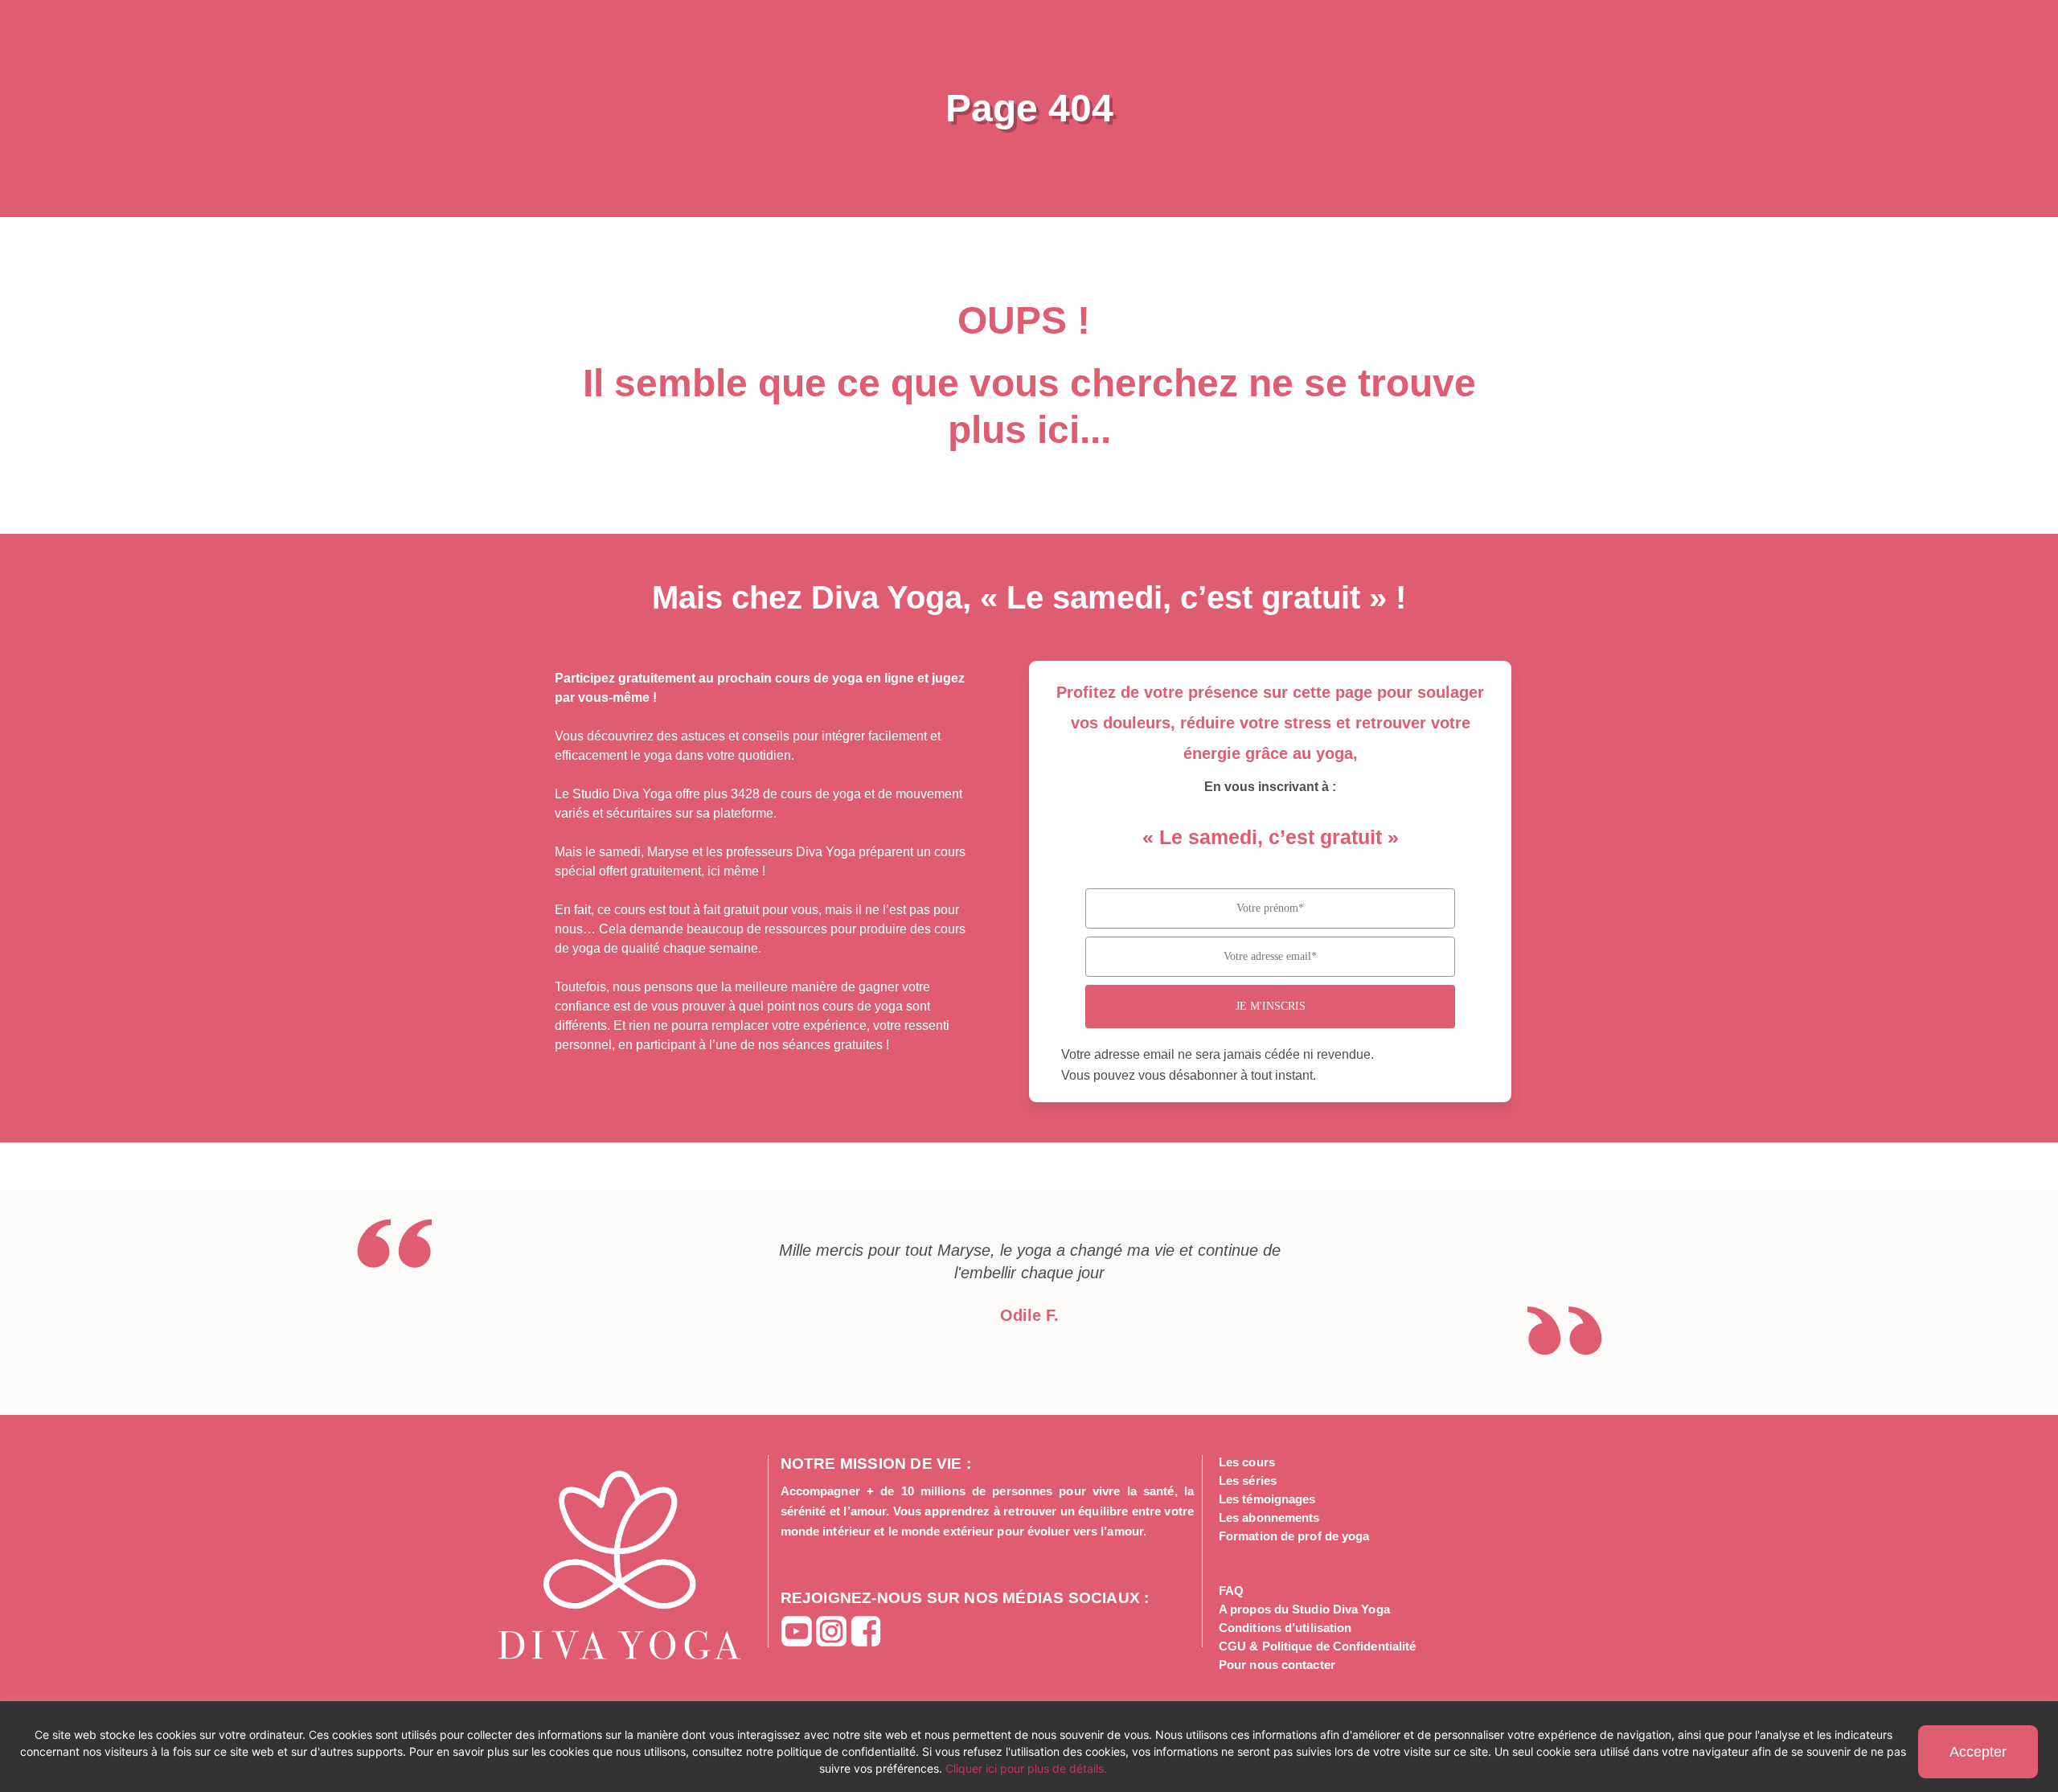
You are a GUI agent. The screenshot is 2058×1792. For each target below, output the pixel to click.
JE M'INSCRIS (1271, 1006)
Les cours (1247, 1462)
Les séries (1248, 1480)
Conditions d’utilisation (1285, 1628)
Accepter (1978, 1752)
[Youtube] (797, 1631)
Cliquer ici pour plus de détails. (1026, 1768)
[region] (1029, 1747)
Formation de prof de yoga (1294, 1536)
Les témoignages (1267, 1499)
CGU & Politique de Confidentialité (1317, 1646)
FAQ (1231, 1591)
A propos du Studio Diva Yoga (1304, 1609)
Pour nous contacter (1277, 1665)
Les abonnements (1269, 1517)
